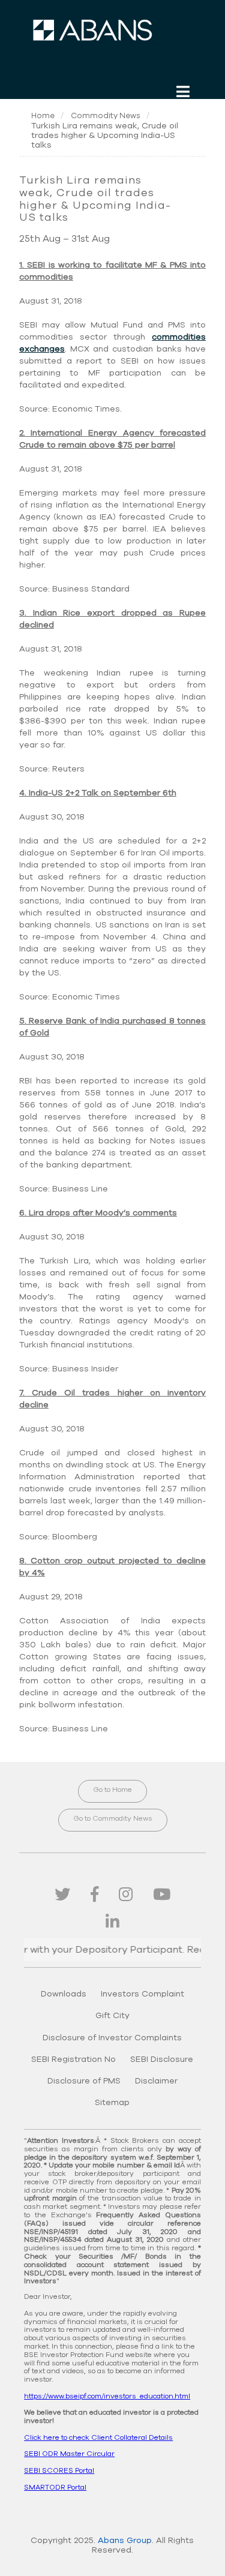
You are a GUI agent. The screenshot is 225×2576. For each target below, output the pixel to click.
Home (43, 116)
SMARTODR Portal (55, 2487)
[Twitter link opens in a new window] (62, 1895)
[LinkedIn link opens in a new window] (112, 1923)
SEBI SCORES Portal (59, 2470)
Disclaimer (156, 2081)
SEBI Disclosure (162, 2059)
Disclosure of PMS (84, 2081)
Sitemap (112, 2103)
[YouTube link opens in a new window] (162, 1895)
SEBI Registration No (73, 2059)
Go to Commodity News (113, 1818)
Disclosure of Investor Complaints (112, 2038)
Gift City (112, 2016)
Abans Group (125, 2541)
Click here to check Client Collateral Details (98, 2437)
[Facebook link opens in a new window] (94, 1895)
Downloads (64, 1994)
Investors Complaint (142, 1994)
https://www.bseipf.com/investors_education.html (107, 2396)
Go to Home (112, 1790)
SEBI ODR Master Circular (69, 2454)
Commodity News (106, 116)
